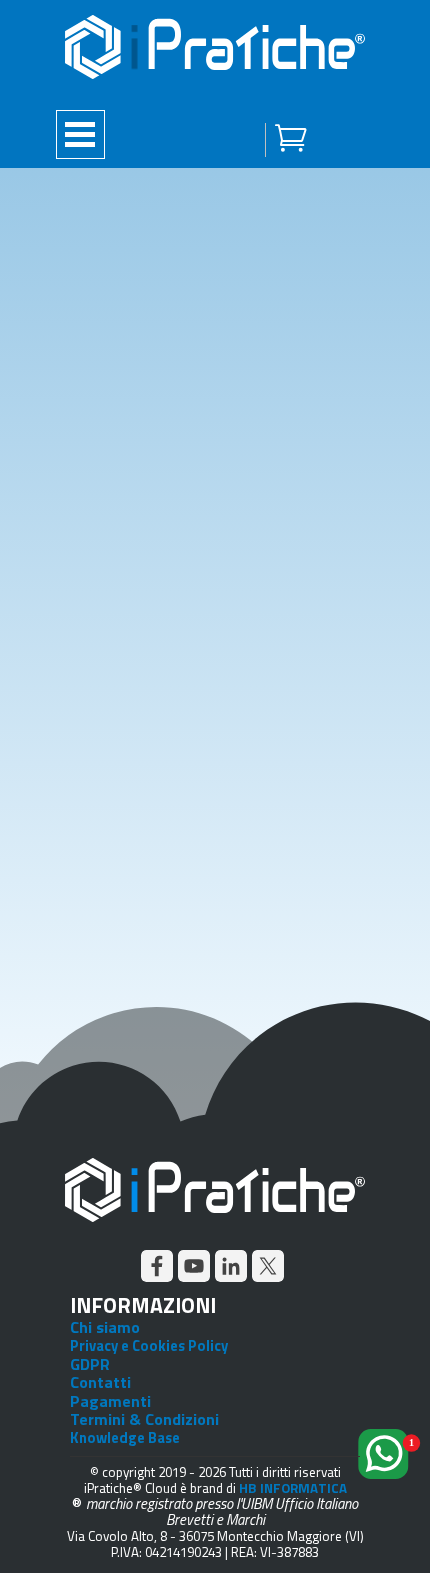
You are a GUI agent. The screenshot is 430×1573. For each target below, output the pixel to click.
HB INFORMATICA (293, 1488)
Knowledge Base (125, 1437)
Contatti (100, 1382)
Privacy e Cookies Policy (149, 1345)
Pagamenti (110, 1401)
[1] (387, 1486)
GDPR (90, 1364)
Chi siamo (105, 1327)
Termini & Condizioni (144, 1419)
